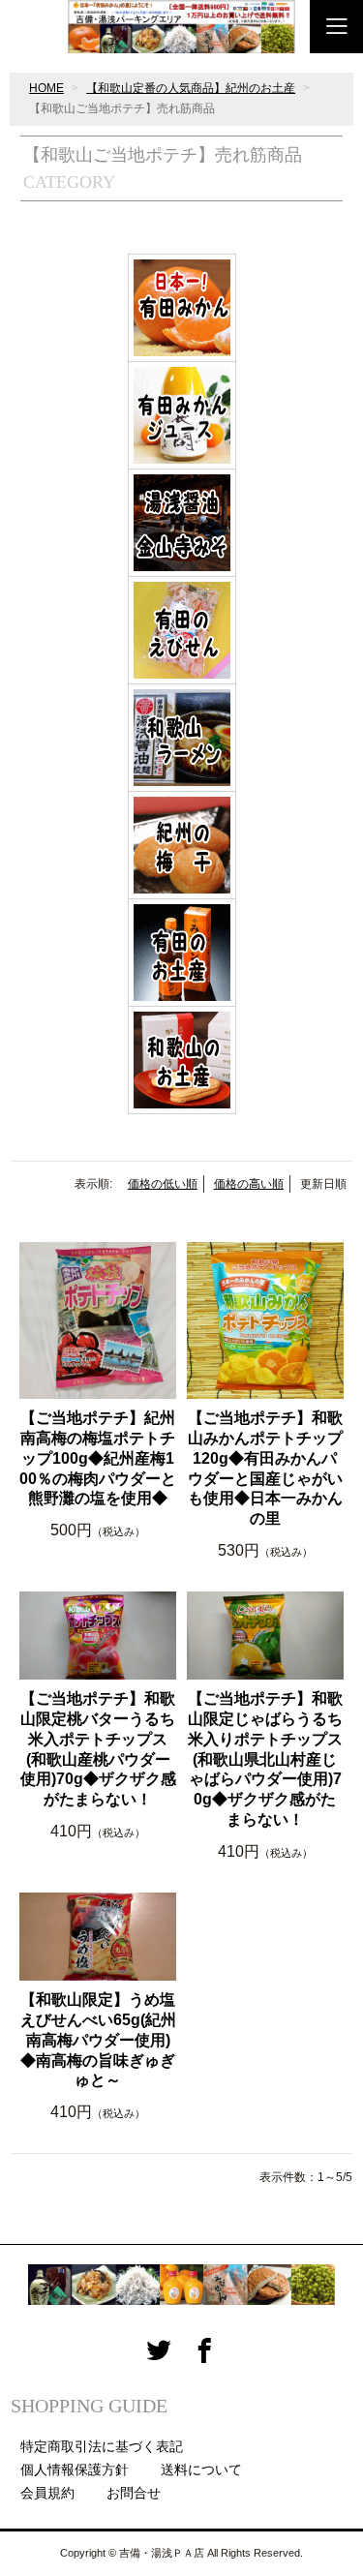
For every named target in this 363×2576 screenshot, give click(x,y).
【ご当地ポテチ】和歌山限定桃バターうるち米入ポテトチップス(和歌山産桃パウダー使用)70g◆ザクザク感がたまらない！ (98, 1749)
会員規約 (47, 2493)
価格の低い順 (163, 1184)
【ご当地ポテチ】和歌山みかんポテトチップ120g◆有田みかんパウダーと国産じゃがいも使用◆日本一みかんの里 (265, 1468)
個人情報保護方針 (75, 2470)
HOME (46, 88)
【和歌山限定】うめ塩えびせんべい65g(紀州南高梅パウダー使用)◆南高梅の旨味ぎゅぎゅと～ (98, 2040)
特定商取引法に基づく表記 (102, 2446)
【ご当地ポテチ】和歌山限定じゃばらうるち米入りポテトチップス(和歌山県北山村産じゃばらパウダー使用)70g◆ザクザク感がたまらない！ (265, 1759)
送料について (201, 2470)
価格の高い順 (249, 1184)
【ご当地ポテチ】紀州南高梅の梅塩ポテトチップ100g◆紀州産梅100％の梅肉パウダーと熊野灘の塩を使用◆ (98, 1458)
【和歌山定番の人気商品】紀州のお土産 (191, 88)
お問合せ (134, 2493)
